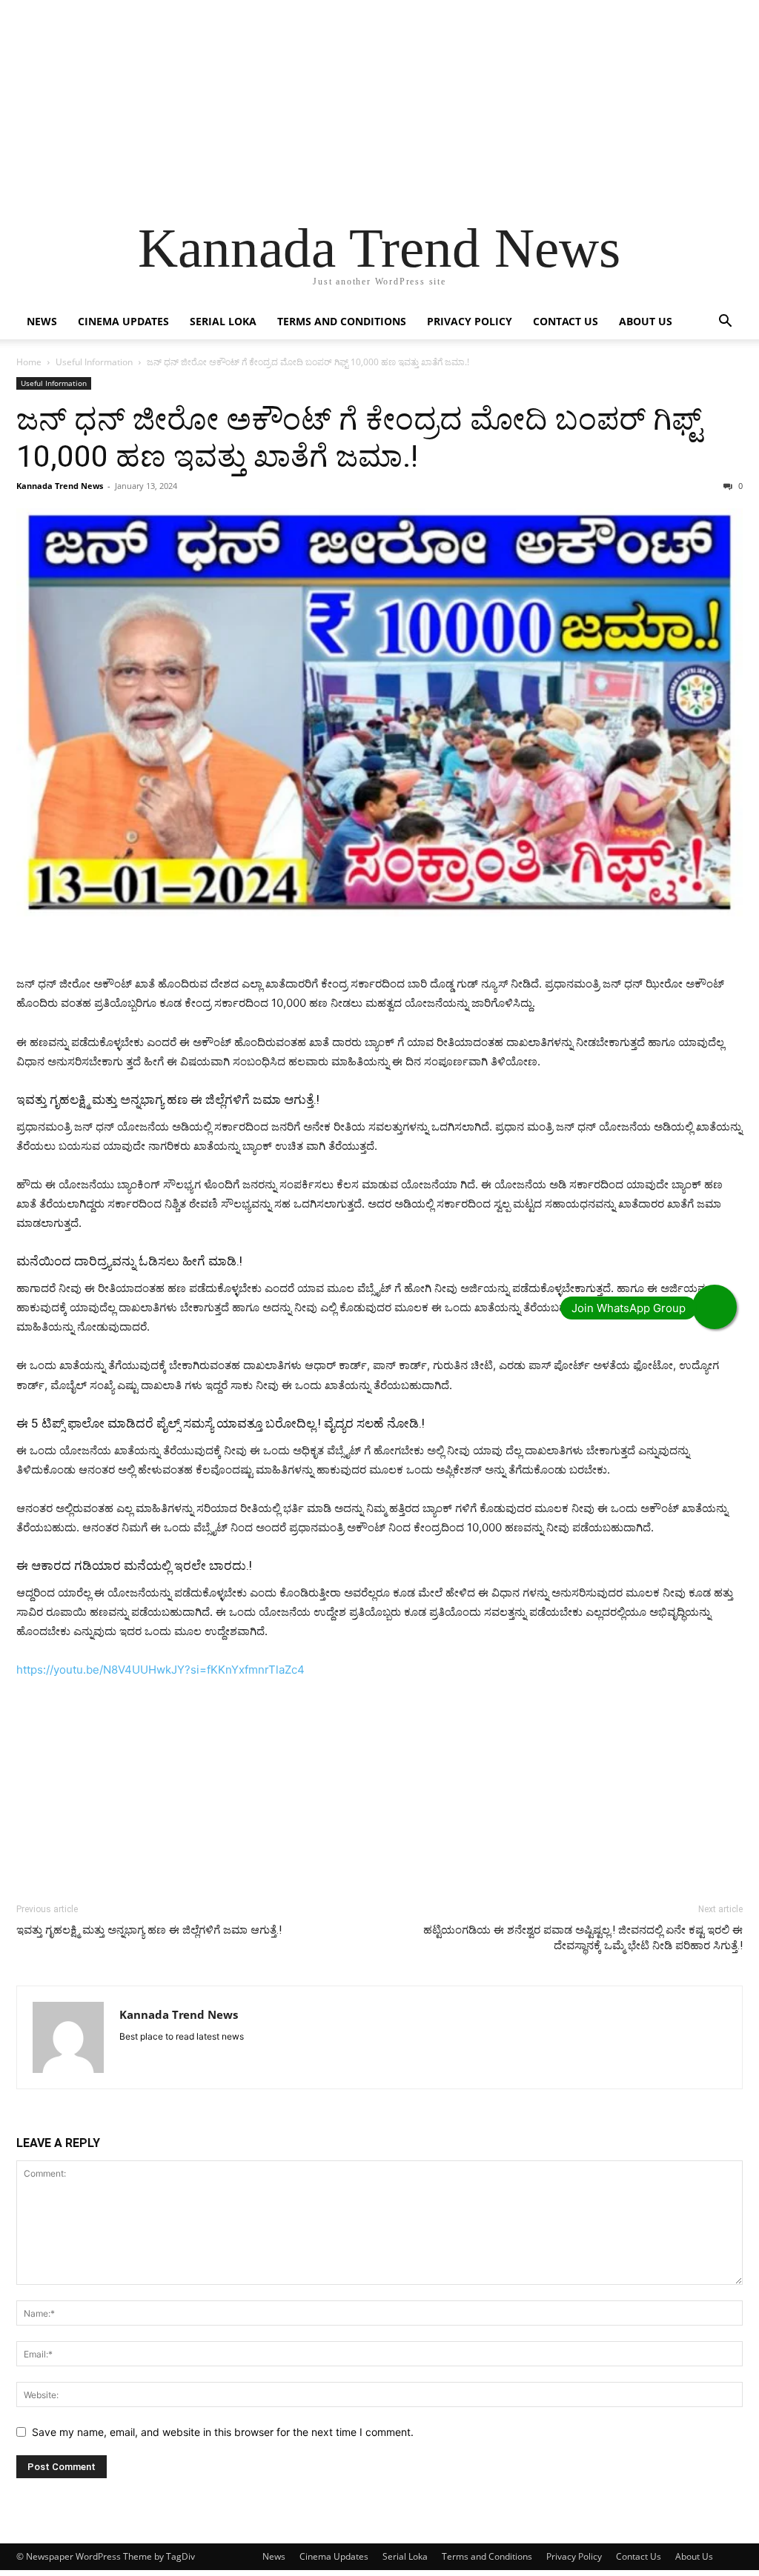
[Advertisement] (379, 104)
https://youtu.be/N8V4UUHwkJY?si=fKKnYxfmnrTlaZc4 (160, 1670)
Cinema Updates (123, 321)
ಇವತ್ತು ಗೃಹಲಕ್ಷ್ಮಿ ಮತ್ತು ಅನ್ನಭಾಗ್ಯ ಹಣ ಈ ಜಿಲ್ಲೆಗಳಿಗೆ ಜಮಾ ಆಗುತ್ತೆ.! (168, 1099)
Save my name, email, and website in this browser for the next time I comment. (223, 2432)
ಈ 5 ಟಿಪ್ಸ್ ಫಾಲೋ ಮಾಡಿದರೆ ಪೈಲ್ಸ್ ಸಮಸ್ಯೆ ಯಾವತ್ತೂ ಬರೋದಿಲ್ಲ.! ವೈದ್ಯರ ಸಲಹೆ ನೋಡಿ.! (221, 1423)
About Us (646, 321)
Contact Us (566, 321)
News (42, 321)
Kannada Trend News (60, 486)
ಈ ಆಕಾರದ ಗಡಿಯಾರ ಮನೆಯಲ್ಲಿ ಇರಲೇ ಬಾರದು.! (134, 1565)
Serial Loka (223, 321)
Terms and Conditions (342, 321)
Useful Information (94, 362)
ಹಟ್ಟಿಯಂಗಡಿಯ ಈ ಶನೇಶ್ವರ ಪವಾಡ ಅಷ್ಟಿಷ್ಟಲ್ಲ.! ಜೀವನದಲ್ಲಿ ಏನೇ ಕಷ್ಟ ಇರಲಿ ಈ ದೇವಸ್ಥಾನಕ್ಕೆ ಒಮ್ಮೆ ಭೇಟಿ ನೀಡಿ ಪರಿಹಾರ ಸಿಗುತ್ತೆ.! (583, 1938)
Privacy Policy (470, 321)
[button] (725, 323)
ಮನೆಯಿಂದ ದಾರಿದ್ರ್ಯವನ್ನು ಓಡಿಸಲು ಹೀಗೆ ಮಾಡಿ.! (129, 1261)
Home (29, 362)
